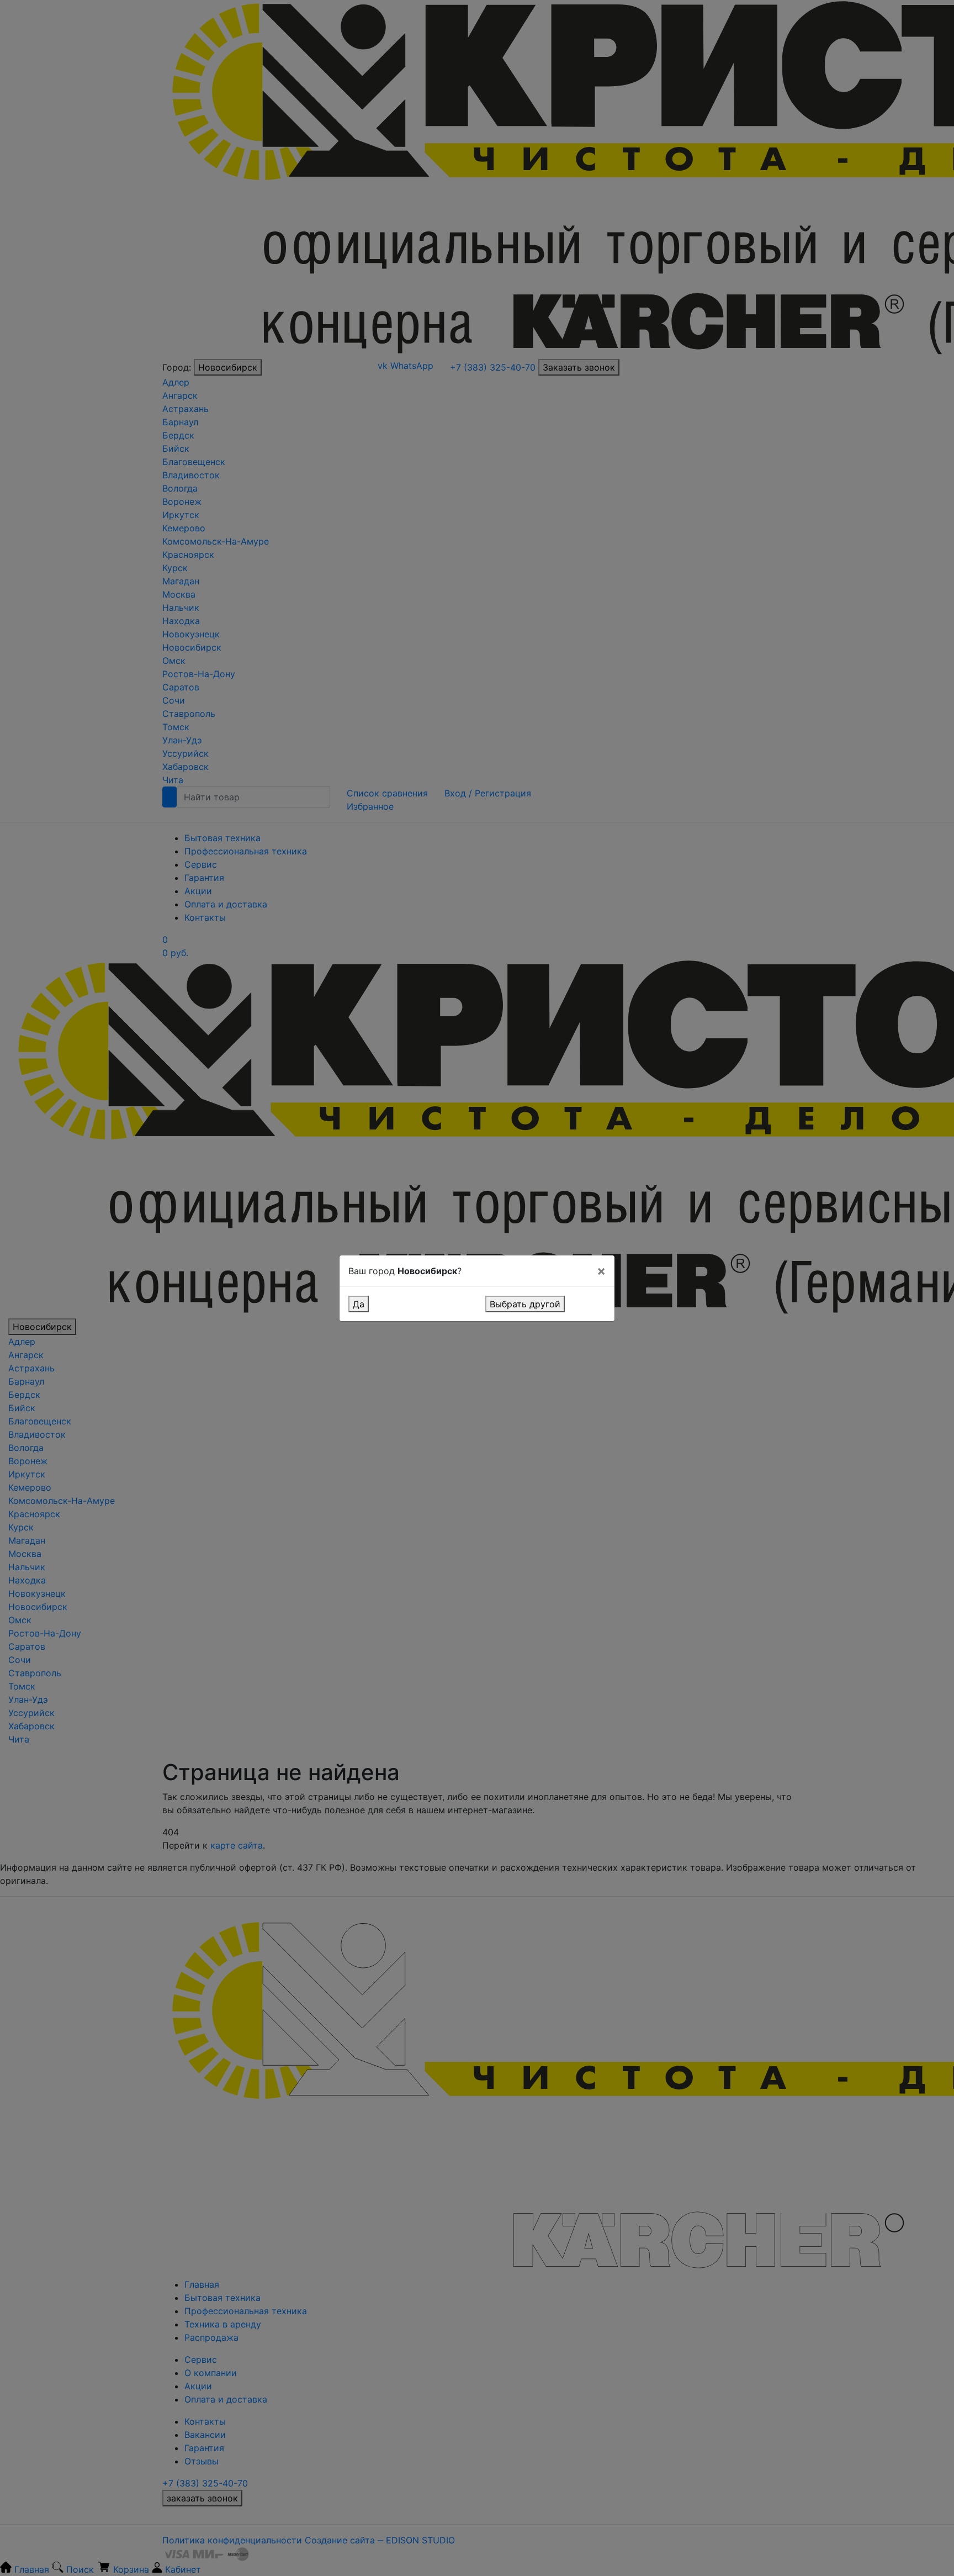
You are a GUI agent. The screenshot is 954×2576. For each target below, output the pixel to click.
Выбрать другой (525, 1304)
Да (359, 1304)
